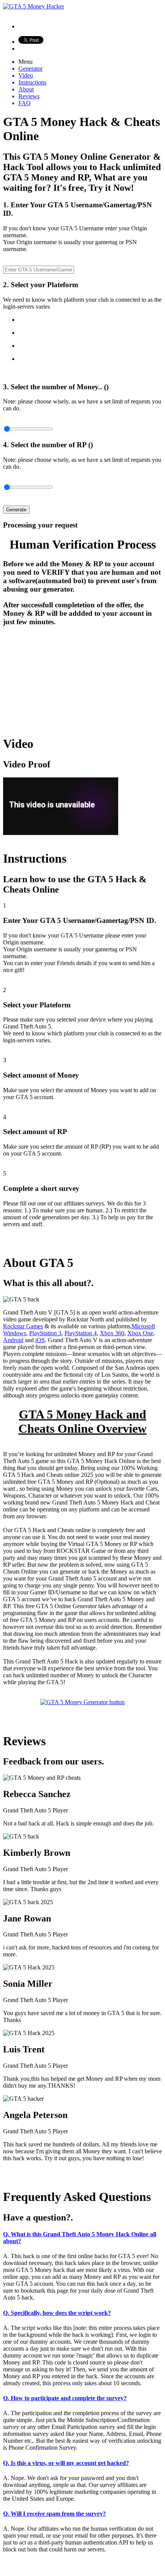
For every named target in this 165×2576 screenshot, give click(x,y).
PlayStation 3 (45, 1333)
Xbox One (140, 1333)
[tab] (82, 2238)
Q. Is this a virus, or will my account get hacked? (66, 2463)
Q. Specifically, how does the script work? (57, 2313)
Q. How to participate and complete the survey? (65, 2398)
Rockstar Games (23, 1326)
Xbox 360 (112, 1333)
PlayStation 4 (81, 1333)
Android (13, 1340)
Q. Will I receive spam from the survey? (54, 2514)
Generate (16, 510)
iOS (40, 1340)
